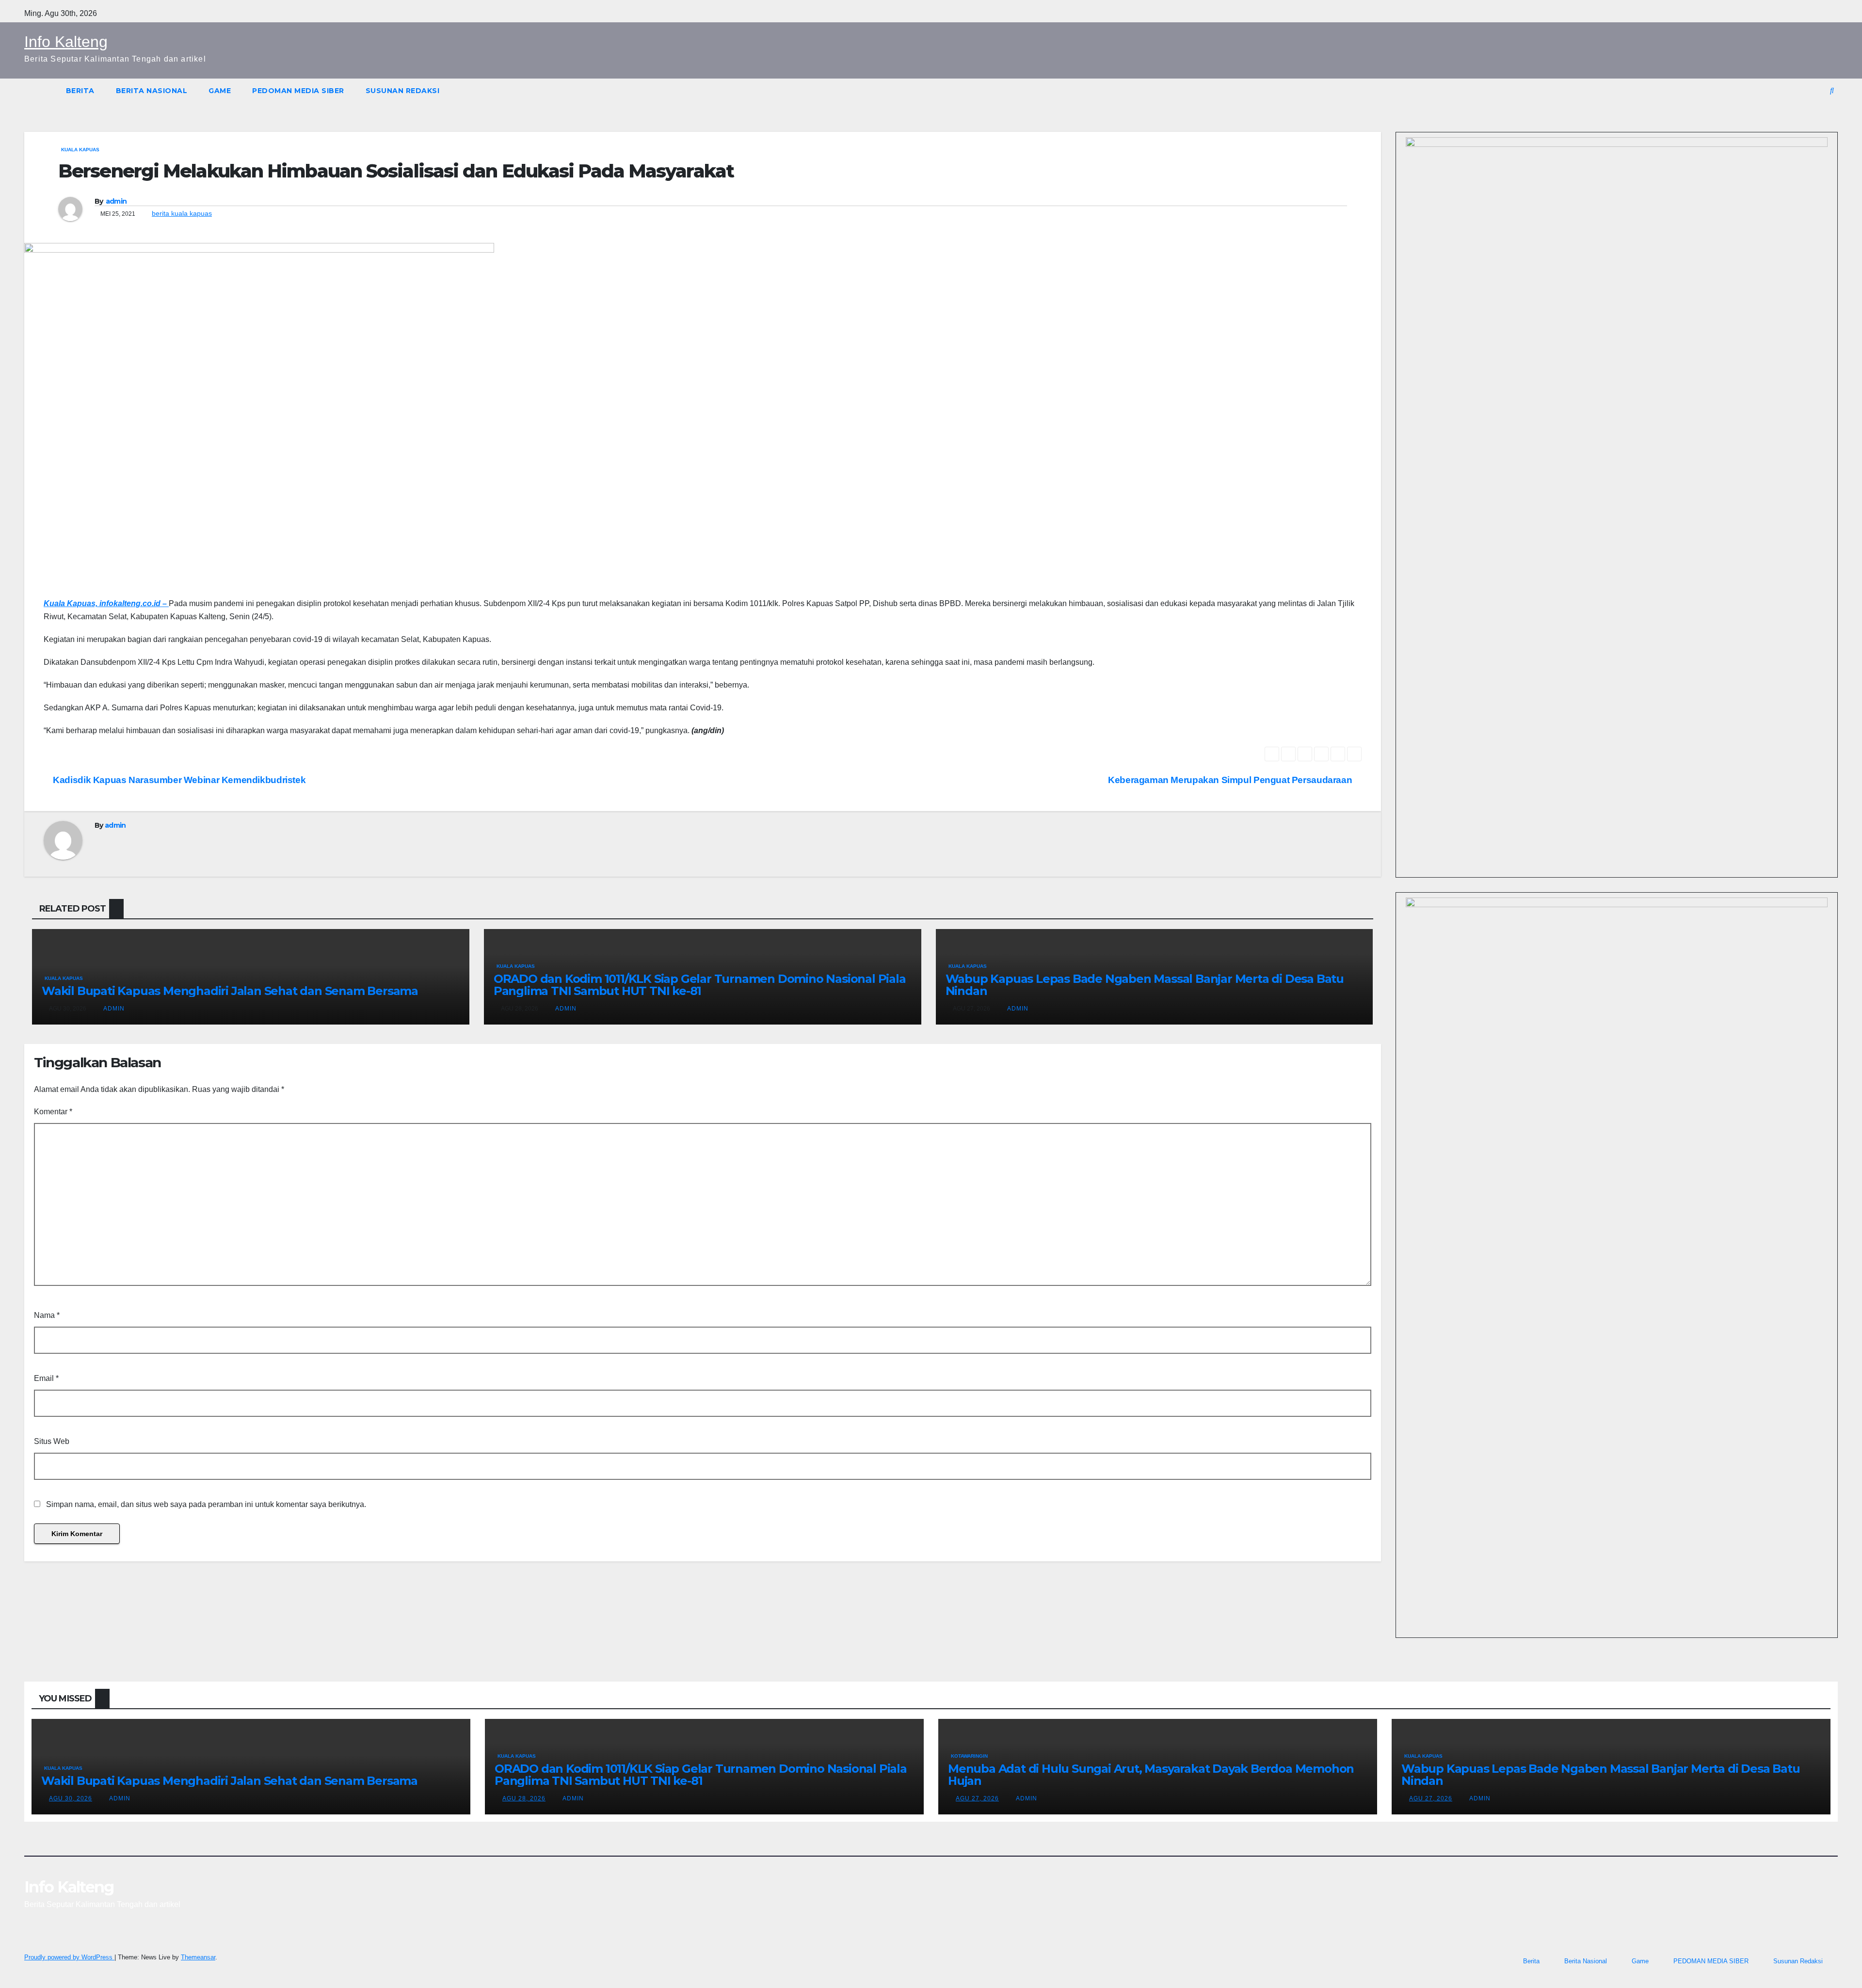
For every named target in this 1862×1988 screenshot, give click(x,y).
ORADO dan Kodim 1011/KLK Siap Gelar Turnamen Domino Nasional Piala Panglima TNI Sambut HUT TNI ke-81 (700, 985)
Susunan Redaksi (403, 91)
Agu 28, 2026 (524, 1798)
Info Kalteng (66, 42)
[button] (1832, 90)
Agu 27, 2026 (977, 1798)
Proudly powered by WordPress (69, 1957)
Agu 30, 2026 (71, 1798)
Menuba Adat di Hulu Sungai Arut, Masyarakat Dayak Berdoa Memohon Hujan (1151, 1775)
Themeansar (198, 1957)
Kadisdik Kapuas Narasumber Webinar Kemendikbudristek (178, 780)
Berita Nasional (152, 91)
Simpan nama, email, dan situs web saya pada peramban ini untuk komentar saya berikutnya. (206, 1504)
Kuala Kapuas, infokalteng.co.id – (106, 603)
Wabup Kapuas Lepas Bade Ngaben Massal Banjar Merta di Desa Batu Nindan (1145, 985)
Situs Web (52, 1441)
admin (116, 201)
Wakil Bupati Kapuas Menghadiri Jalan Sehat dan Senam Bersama (230, 991)
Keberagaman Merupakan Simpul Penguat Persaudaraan (1231, 780)
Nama (47, 1315)
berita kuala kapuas (182, 213)
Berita (80, 91)
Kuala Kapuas (80, 150)
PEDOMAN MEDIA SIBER (298, 91)
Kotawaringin (969, 1756)
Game (220, 91)
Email (46, 1378)
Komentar (53, 1112)
